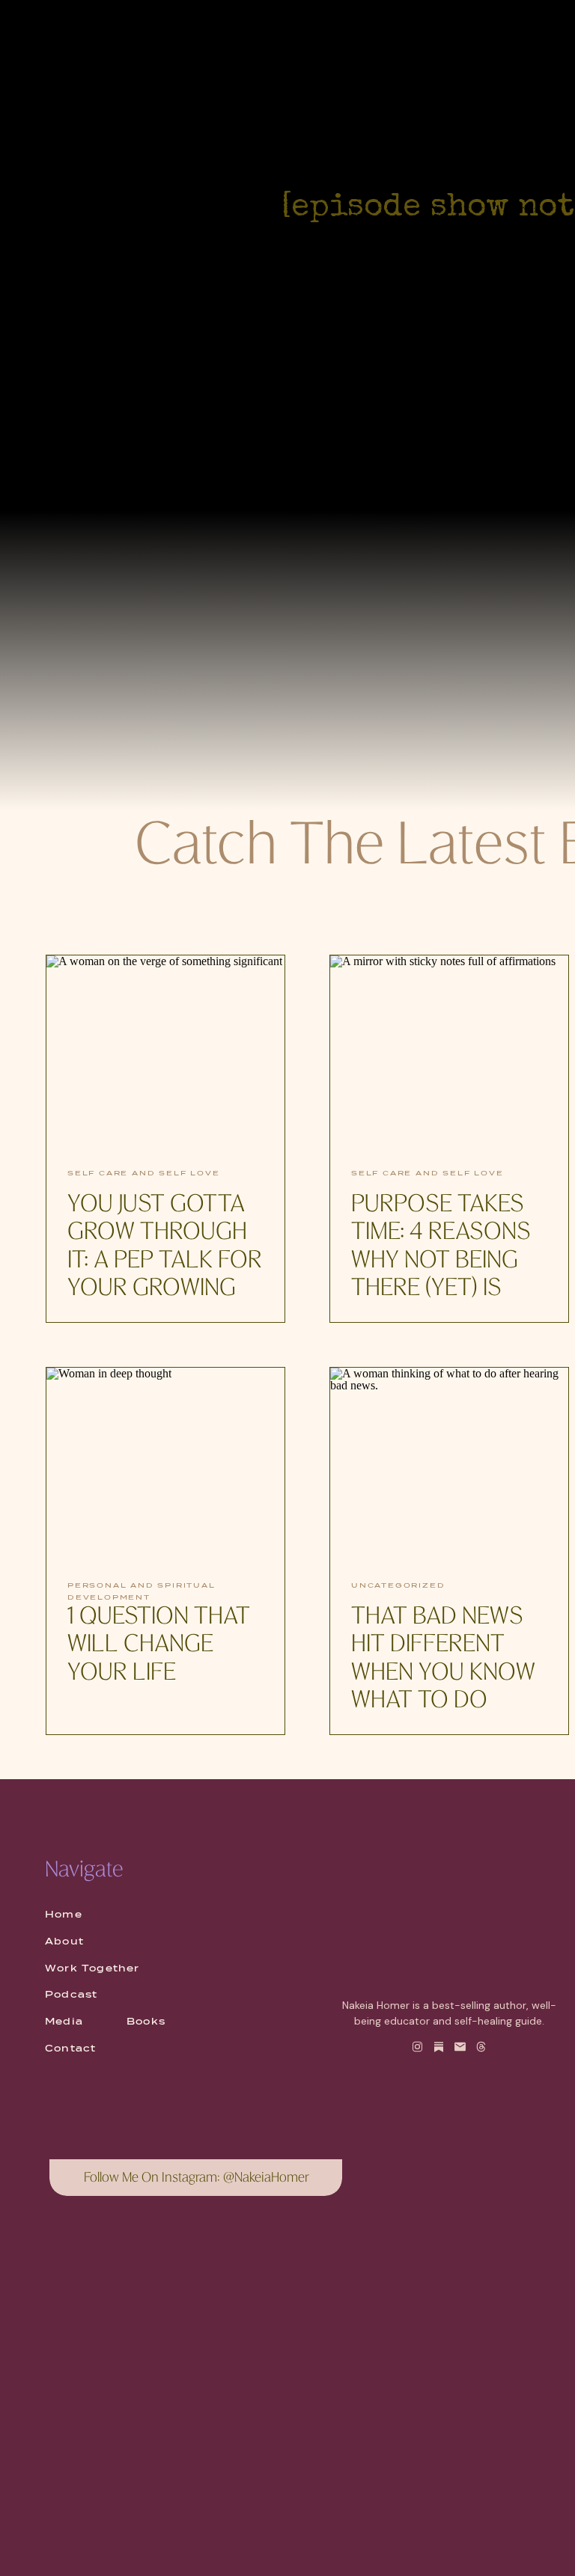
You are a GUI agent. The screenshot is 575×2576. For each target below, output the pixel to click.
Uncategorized (398, 1585)
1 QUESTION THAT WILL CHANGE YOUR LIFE (159, 1646)
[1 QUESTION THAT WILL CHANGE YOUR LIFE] (165, 1465)
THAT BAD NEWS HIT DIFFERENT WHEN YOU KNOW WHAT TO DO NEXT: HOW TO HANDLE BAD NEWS (443, 1701)
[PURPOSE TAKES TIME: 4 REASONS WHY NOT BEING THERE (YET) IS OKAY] (449, 1053)
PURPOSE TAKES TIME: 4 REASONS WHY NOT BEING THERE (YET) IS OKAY (441, 1261)
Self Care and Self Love (143, 1173)
